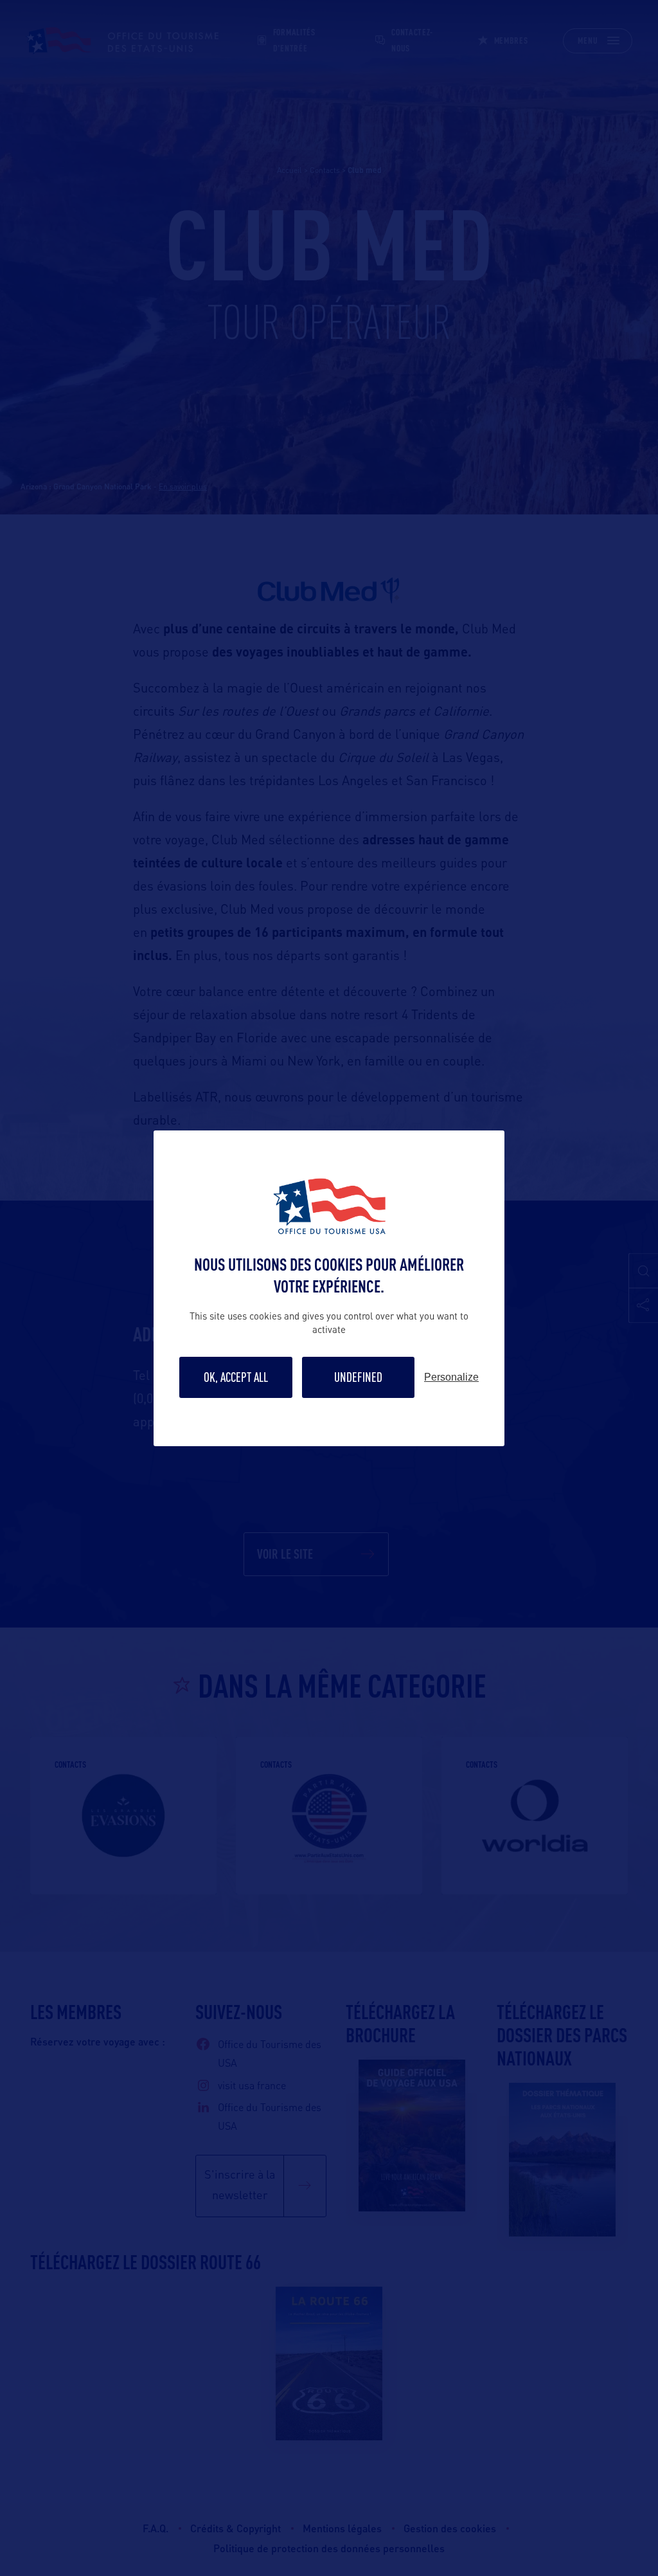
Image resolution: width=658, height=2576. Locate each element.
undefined (358, 1377)
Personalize (451, 1377)
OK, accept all (236, 1377)
